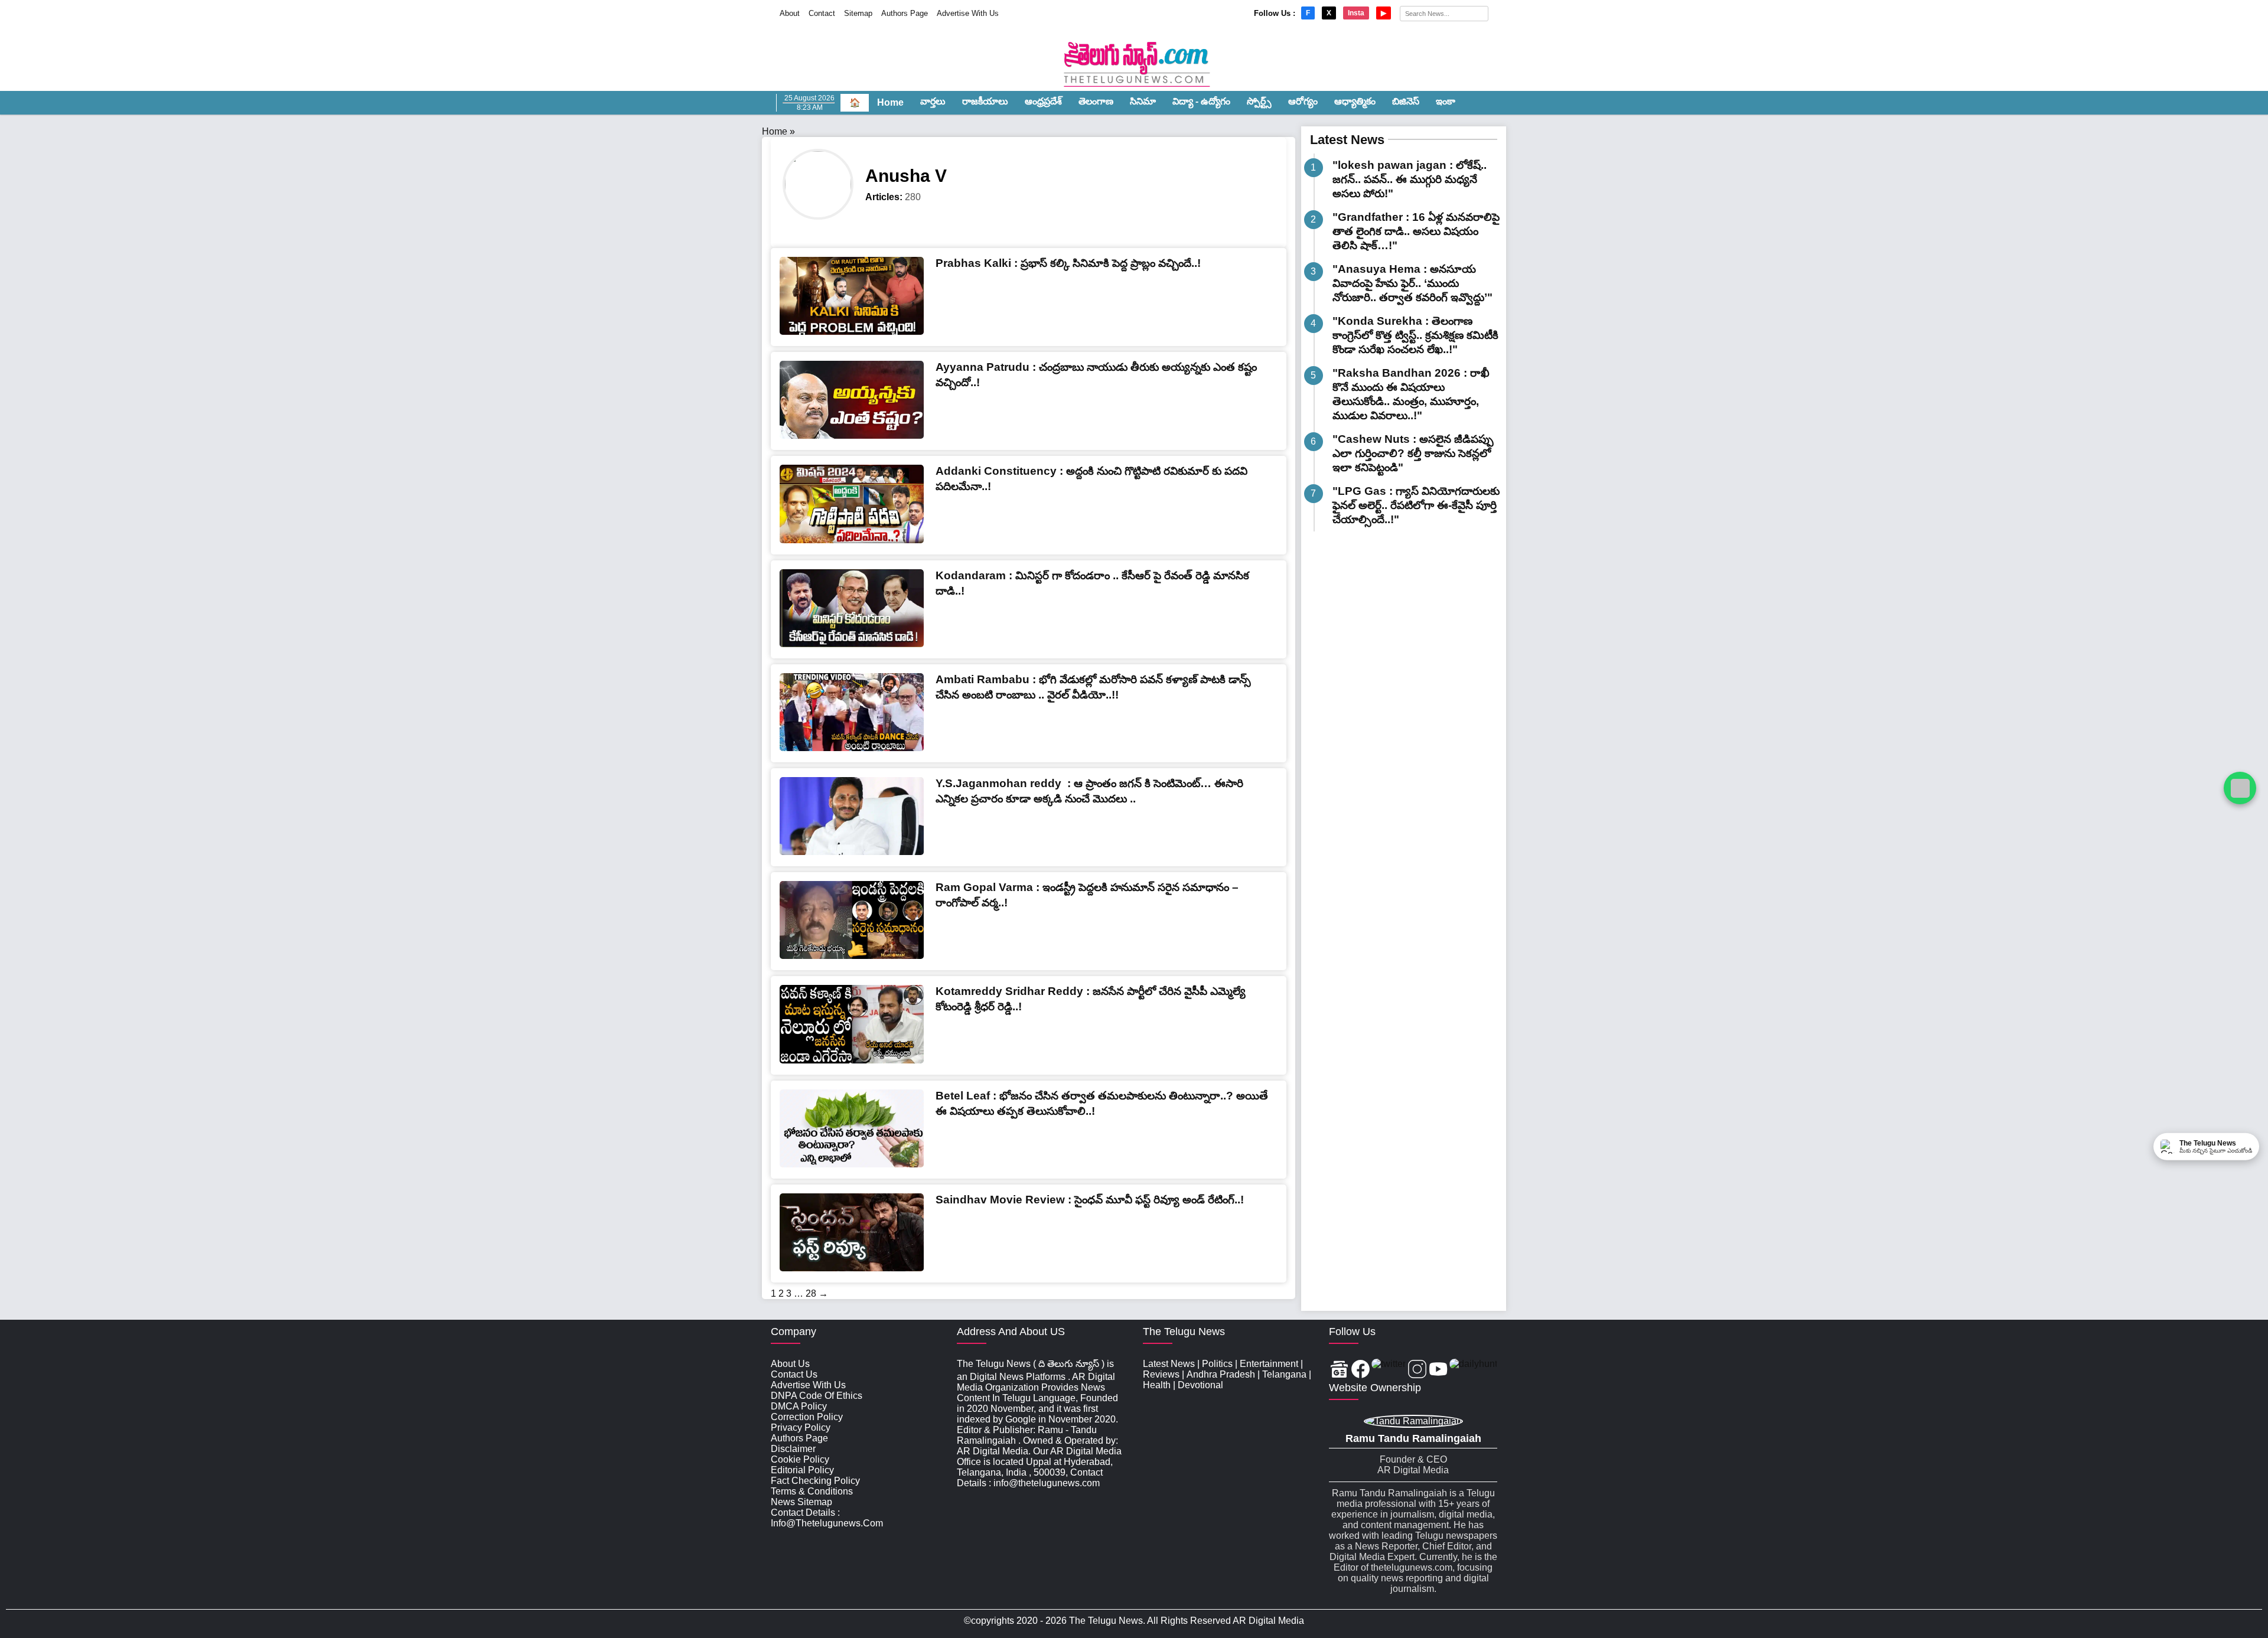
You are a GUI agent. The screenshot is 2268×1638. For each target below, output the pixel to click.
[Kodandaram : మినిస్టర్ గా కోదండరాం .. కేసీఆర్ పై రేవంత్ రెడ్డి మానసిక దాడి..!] (852, 644)
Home (890, 102)
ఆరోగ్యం (1303, 101)
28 (811, 1293)
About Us (790, 1364)
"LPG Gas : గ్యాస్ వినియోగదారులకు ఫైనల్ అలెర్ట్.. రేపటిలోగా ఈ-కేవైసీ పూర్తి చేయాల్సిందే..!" (1416, 505)
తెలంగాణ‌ (1096, 101)
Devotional (1200, 1385)
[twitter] (1389, 1370)
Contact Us (794, 1374)
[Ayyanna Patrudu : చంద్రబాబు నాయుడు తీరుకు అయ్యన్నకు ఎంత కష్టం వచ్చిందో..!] (852, 435)
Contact (822, 13)
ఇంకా (1446, 101)
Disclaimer (793, 1449)
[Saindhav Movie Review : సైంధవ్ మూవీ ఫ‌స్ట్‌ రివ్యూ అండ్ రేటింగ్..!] (852, 1268)
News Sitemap (801, 1502)
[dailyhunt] (1473, 1370)
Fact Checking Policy (815, 1481)
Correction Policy (807, 1417)
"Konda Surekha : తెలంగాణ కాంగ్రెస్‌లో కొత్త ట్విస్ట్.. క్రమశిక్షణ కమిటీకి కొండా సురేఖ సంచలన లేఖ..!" (1415, 335)
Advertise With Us (968, 13)
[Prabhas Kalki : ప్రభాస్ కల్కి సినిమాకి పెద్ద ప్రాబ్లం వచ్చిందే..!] (852, 332)
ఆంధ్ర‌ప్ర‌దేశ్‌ (1043, 101)
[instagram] (1417, 1370)
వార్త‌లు (933, 101)
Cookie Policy (800, 1459)
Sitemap (858, 13)
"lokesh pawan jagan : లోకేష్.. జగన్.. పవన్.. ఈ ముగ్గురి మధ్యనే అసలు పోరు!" (1410, 179)
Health (1157, 1385)
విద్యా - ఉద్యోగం (1201, 101)
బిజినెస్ (1406, 101)
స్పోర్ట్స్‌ (1259, 101)
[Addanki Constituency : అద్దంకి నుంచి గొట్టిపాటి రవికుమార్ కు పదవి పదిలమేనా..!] (852, 540)
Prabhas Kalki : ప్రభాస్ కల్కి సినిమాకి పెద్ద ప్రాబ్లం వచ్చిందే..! (1068, 263)
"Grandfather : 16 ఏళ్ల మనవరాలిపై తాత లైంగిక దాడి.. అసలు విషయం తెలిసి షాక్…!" (1416, 231)
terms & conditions (812, 1491)
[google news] (1339, 1370)
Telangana (1284, 1374)
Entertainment (1269, 1364)
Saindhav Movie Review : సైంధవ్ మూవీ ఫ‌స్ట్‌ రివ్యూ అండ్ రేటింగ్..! (1090, 1200)
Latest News (1347, 140)
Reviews (1161, 1374)
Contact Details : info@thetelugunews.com (827, 1518)
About (790, 13)
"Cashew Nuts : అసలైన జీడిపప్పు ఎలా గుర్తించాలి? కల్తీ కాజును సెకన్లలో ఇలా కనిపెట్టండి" (1413, 453)
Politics (1217, 1364)
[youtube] (1438, 1370)
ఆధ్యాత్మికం (1355, 101)
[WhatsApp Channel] (2240, 788)
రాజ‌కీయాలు (985, 101)
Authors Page (905, 13)
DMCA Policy (799, 1406)
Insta (1356, 13)
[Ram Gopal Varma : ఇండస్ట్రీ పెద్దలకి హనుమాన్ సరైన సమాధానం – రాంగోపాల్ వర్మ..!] (852, 956)
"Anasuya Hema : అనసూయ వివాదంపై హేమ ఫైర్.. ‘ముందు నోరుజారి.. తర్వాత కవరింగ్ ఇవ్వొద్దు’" (1412, 283)
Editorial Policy (802, 1470)
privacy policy (801, 1427)
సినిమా (1143, 101)
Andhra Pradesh (1221, 1374)
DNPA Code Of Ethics (817, 1396)
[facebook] (1361, 1370)
